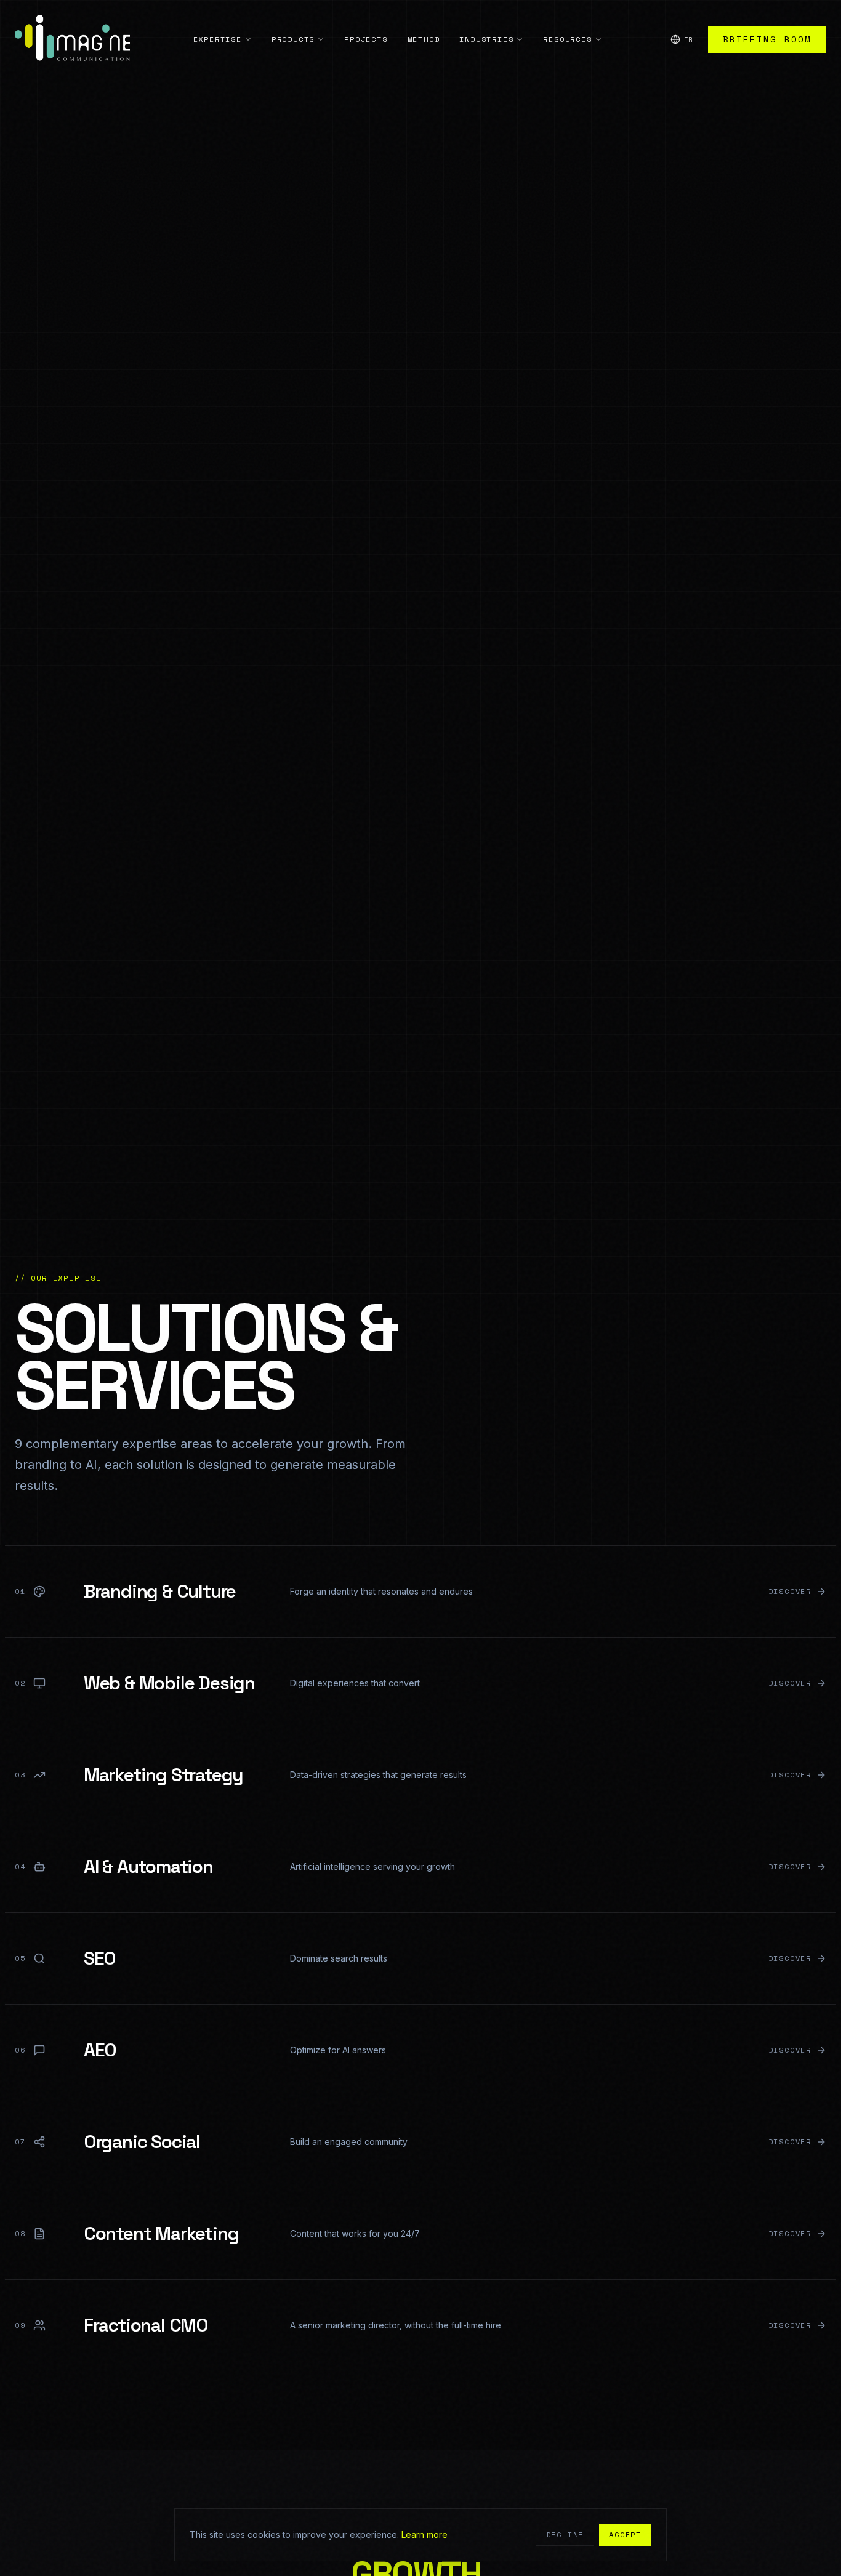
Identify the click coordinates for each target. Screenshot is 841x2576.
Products (293, 39)
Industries (486, 39)
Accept (625, 2534)
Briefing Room (767, 39)
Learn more (425, 2534)
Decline (565, 2534)
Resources (567, 39)
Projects (366, 39)
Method (424, 39)
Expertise (218, 39)
